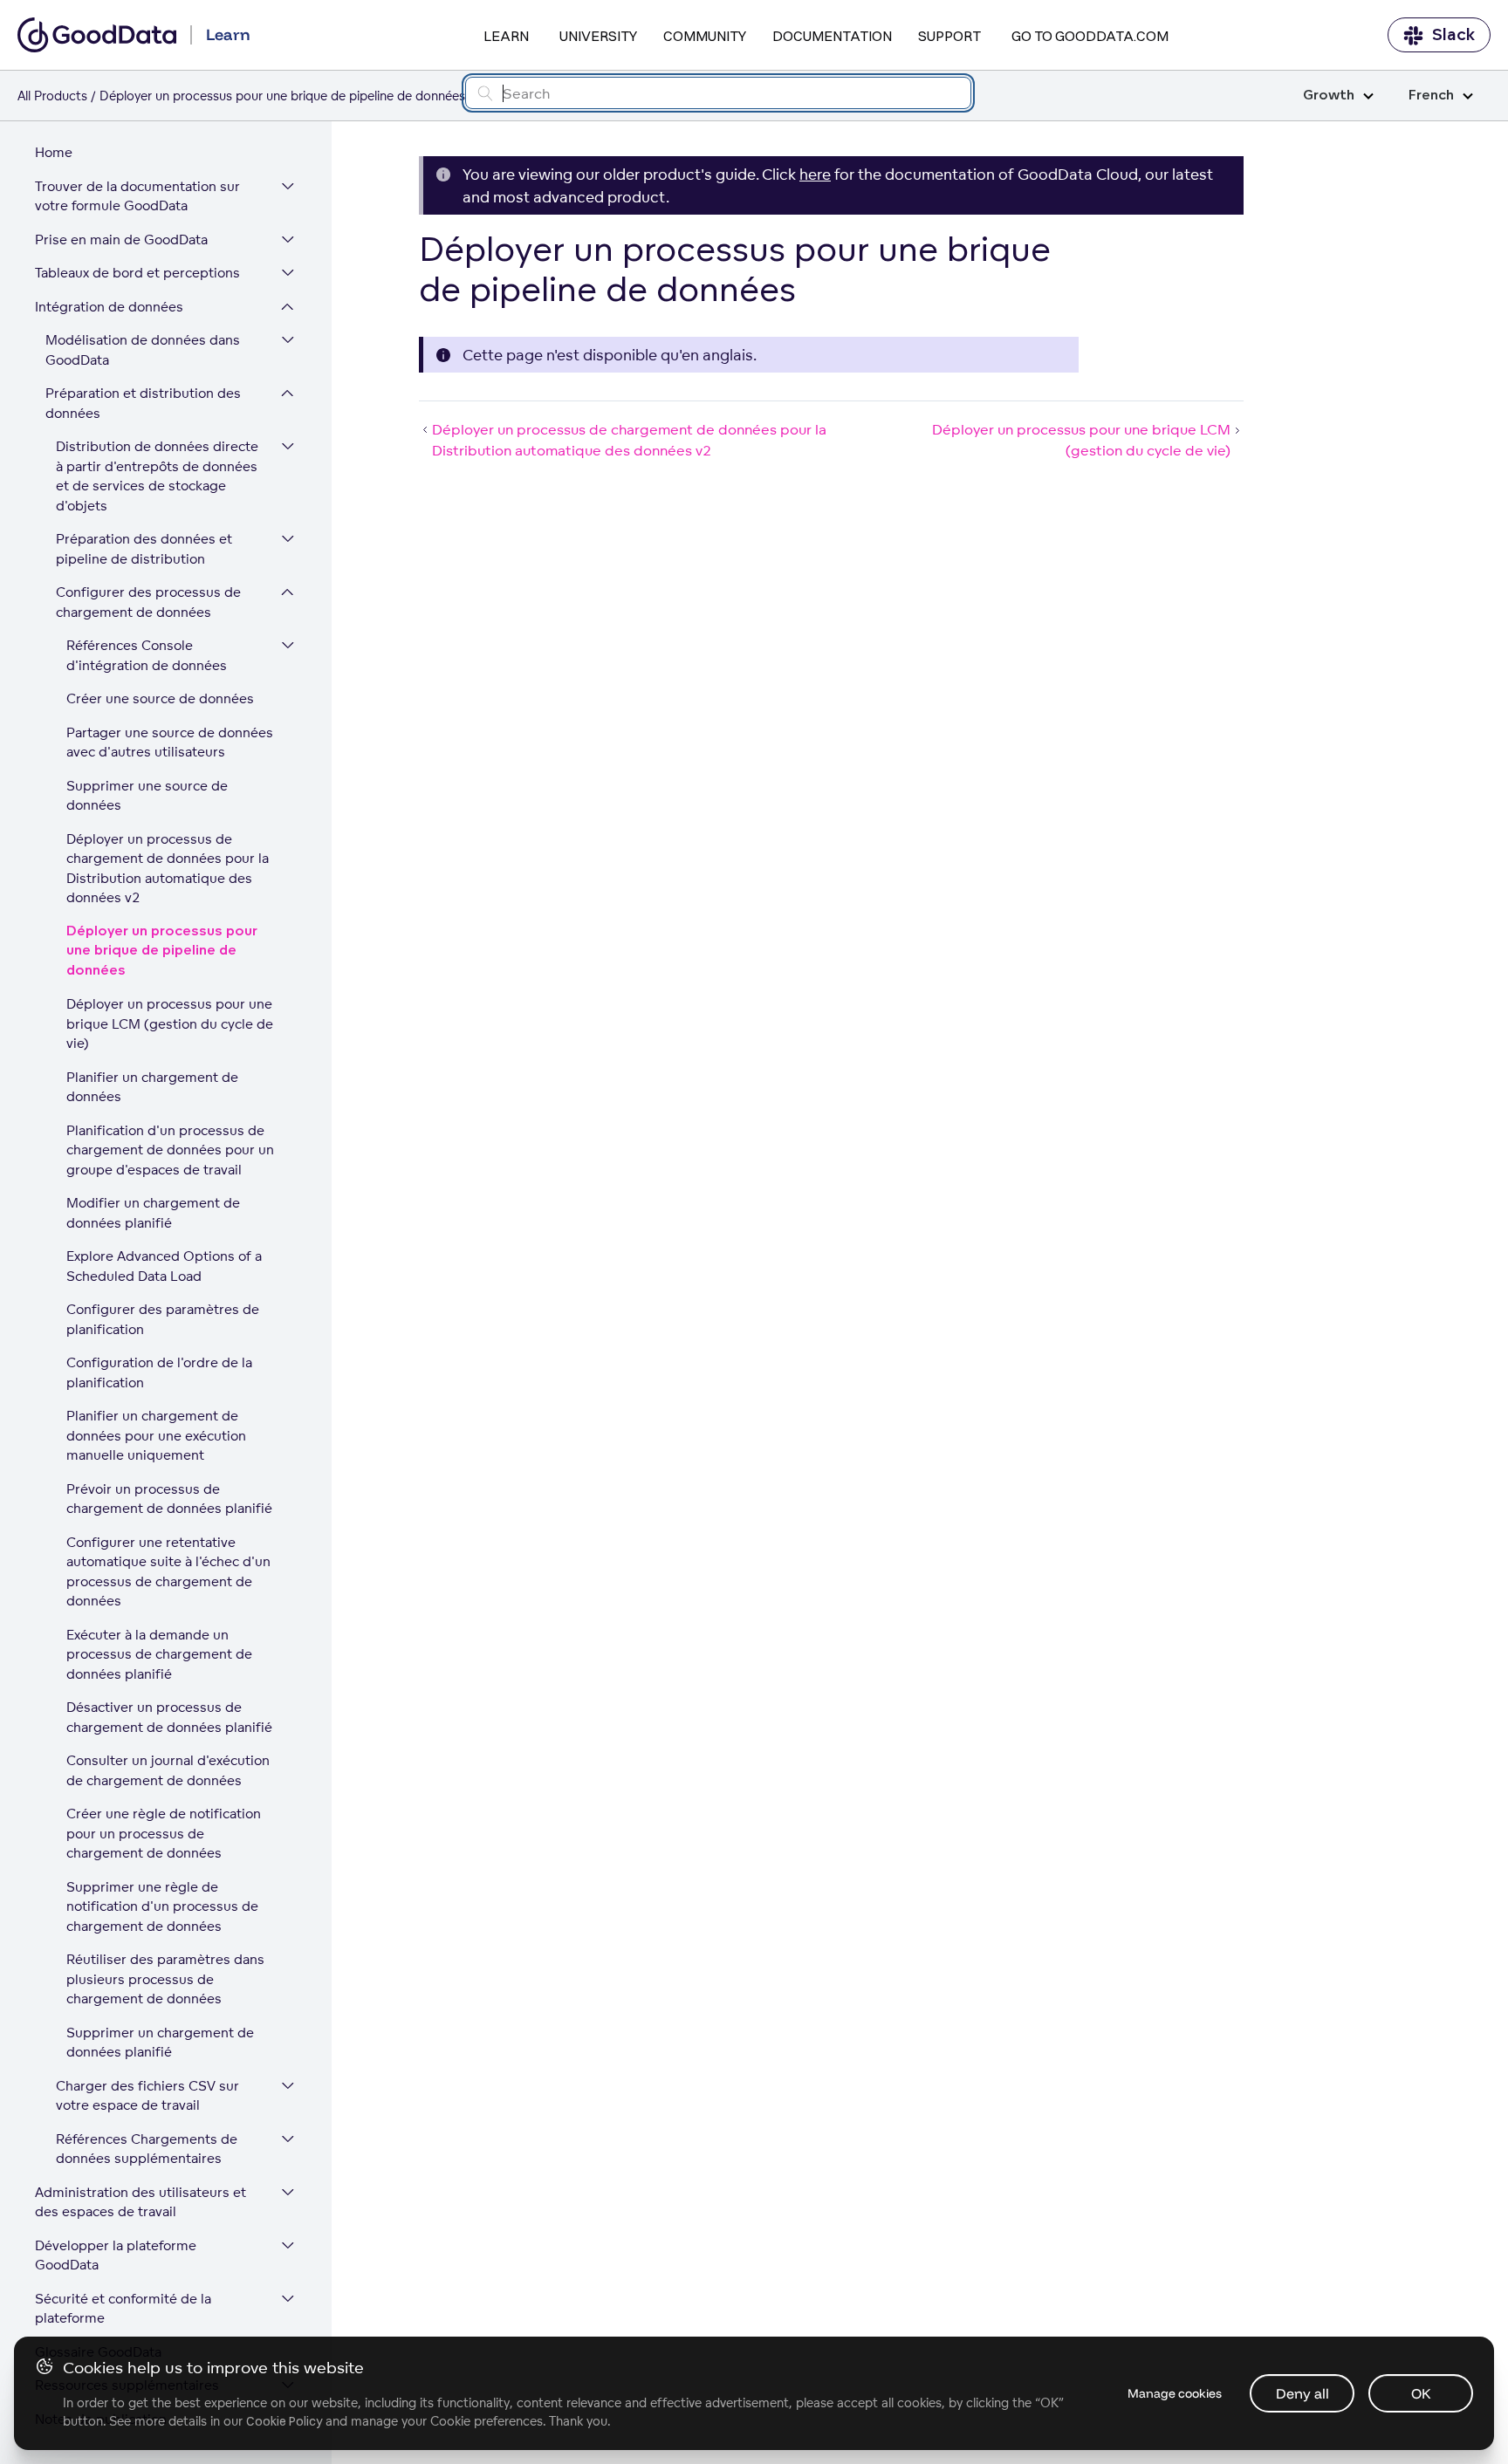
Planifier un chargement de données (152, 1087)
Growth (1329, 96)
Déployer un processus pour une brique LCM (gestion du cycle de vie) (170, 1023)
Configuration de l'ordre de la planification (159, 1372)
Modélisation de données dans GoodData (143, 350)
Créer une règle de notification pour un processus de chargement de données (164, 1833)
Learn (506, 36)
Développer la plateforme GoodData (116, 2255)
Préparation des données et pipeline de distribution (144, 549)
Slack (1453, 35)
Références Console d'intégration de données (147, 655)
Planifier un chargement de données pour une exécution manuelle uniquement (156, 1435)
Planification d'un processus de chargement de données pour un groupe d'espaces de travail (170, 1150)
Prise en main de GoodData (121, 240)
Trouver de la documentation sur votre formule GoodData (137, 196)
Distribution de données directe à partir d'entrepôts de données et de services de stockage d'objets (157, 476)
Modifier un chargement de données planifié (153, 1213)
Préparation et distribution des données (143, 403)
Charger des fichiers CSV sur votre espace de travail (147, 2096)
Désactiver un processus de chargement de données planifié (169, 1717)
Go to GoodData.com (1090, 36)
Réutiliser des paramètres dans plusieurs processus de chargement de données (165, 1979)
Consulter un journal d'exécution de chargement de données (168, 1770)
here (815, 174)
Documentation (832, 36)
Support (949, 36)
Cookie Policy (284, 2421)
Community (705, 36)
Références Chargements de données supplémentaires (147, 2149)
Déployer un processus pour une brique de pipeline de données (162, 951)
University (598, 36)
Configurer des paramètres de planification (163, 1319)
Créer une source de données (160, 698)
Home (54, 152)
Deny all (1302, 2393)
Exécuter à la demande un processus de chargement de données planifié (159, 1654)
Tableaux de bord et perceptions (137, 273)
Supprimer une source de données (147, 796)
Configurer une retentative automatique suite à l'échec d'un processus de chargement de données (168, 1572)
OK (1421, 2393)
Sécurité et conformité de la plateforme (123, 2309)
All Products (52, 96)
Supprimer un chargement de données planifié (160, 2043)
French (1431, 96)
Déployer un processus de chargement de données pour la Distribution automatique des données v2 (168, 869)
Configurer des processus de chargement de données (148, 602)
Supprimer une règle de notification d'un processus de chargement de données (162, 1906)
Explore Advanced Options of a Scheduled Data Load (164, 1266)
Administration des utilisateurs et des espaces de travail (141, 2202)
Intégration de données (109, 307)
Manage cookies (1175, 2393)
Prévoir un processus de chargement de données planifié (169, 1499)
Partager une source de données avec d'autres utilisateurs (170, 743)
